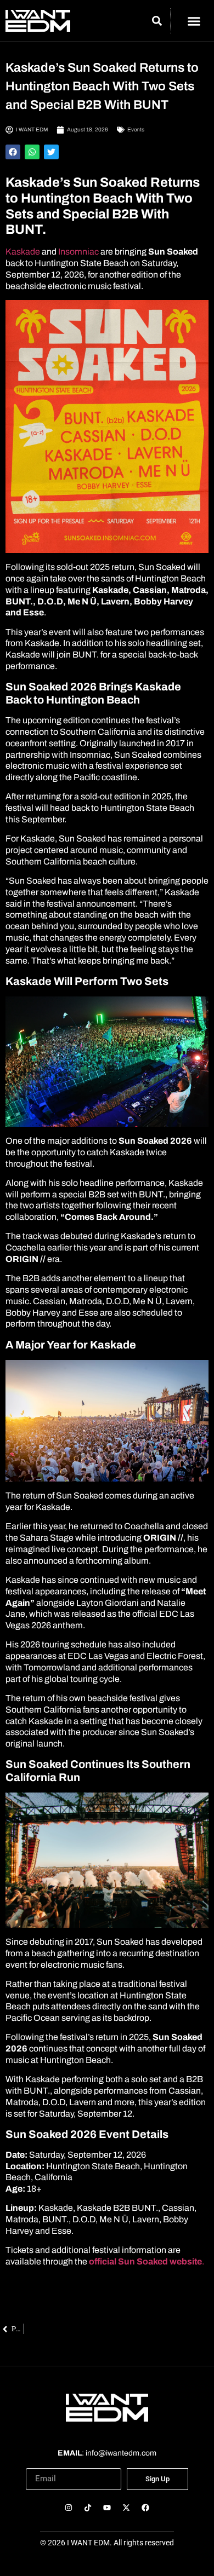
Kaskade (23, 252)
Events (136, 129)
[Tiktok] (88, 2508)
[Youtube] (107, 2508)
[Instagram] (68, 2508)
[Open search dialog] (157, 22)
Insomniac (79, 252)
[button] (194, 21)
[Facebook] (146, 2508)
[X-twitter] (126, 2508)
